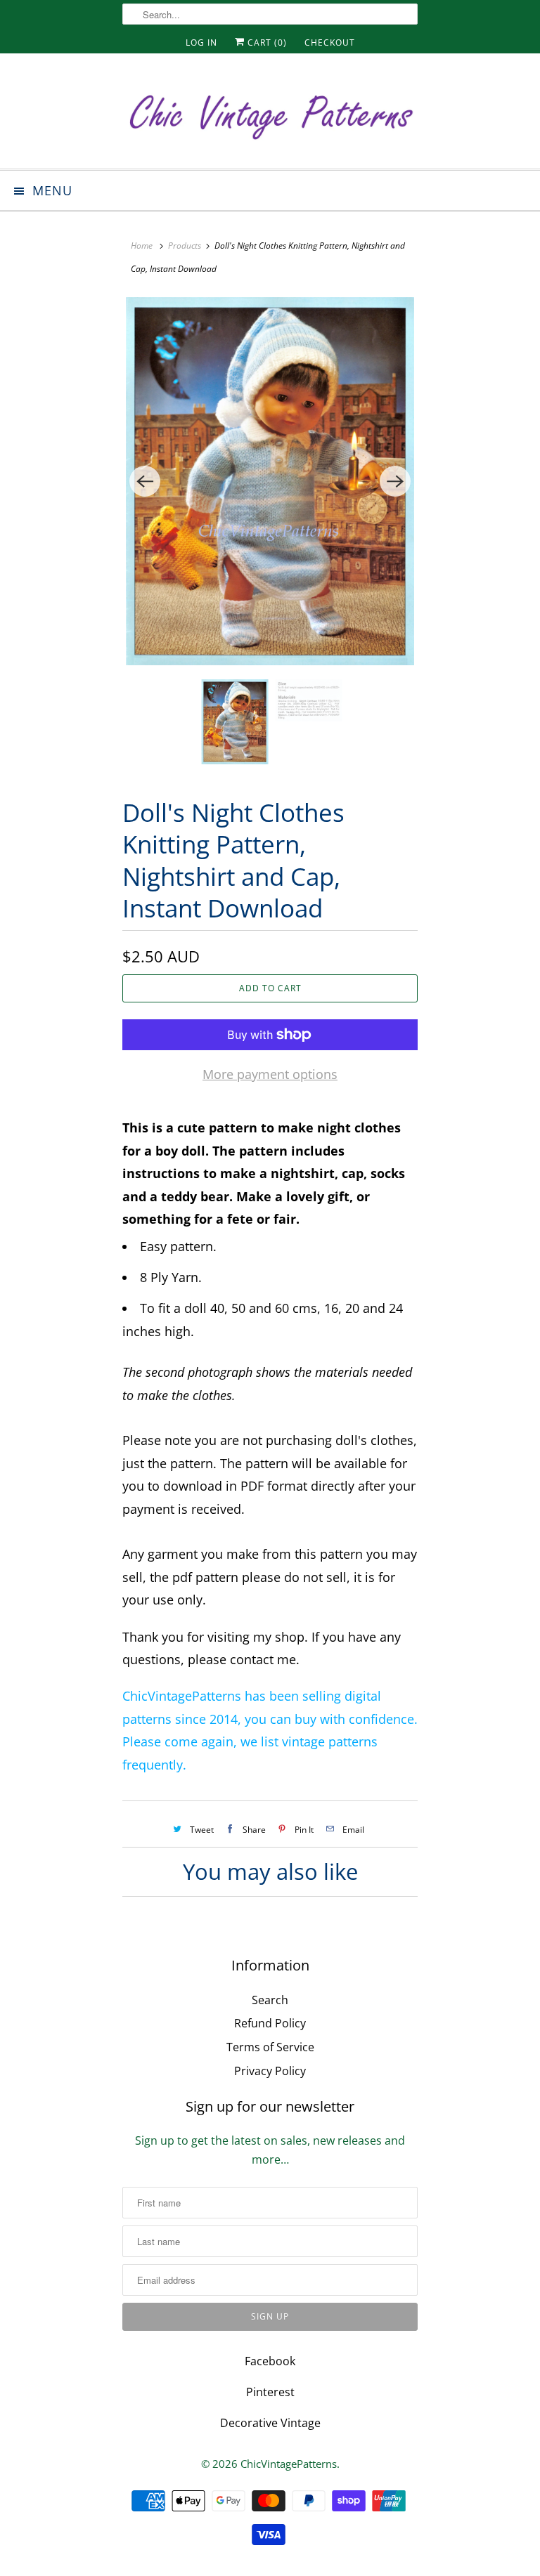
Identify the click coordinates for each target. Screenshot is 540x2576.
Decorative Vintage (270, 2423)
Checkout (330, 43)
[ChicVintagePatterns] (270, 116)
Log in (201, 43)
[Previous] (145, 481)
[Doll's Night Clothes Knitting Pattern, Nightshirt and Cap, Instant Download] (270, 481)
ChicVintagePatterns (289, 2464)
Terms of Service (270, 2047)
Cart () (266, 43)
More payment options (270, 1074)
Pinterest (270, 2392)
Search (270, 2000)
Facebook (270, 2361)
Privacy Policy (270, 2071)
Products (185, 246)
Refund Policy (270, 2023)
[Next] (395, 481)
